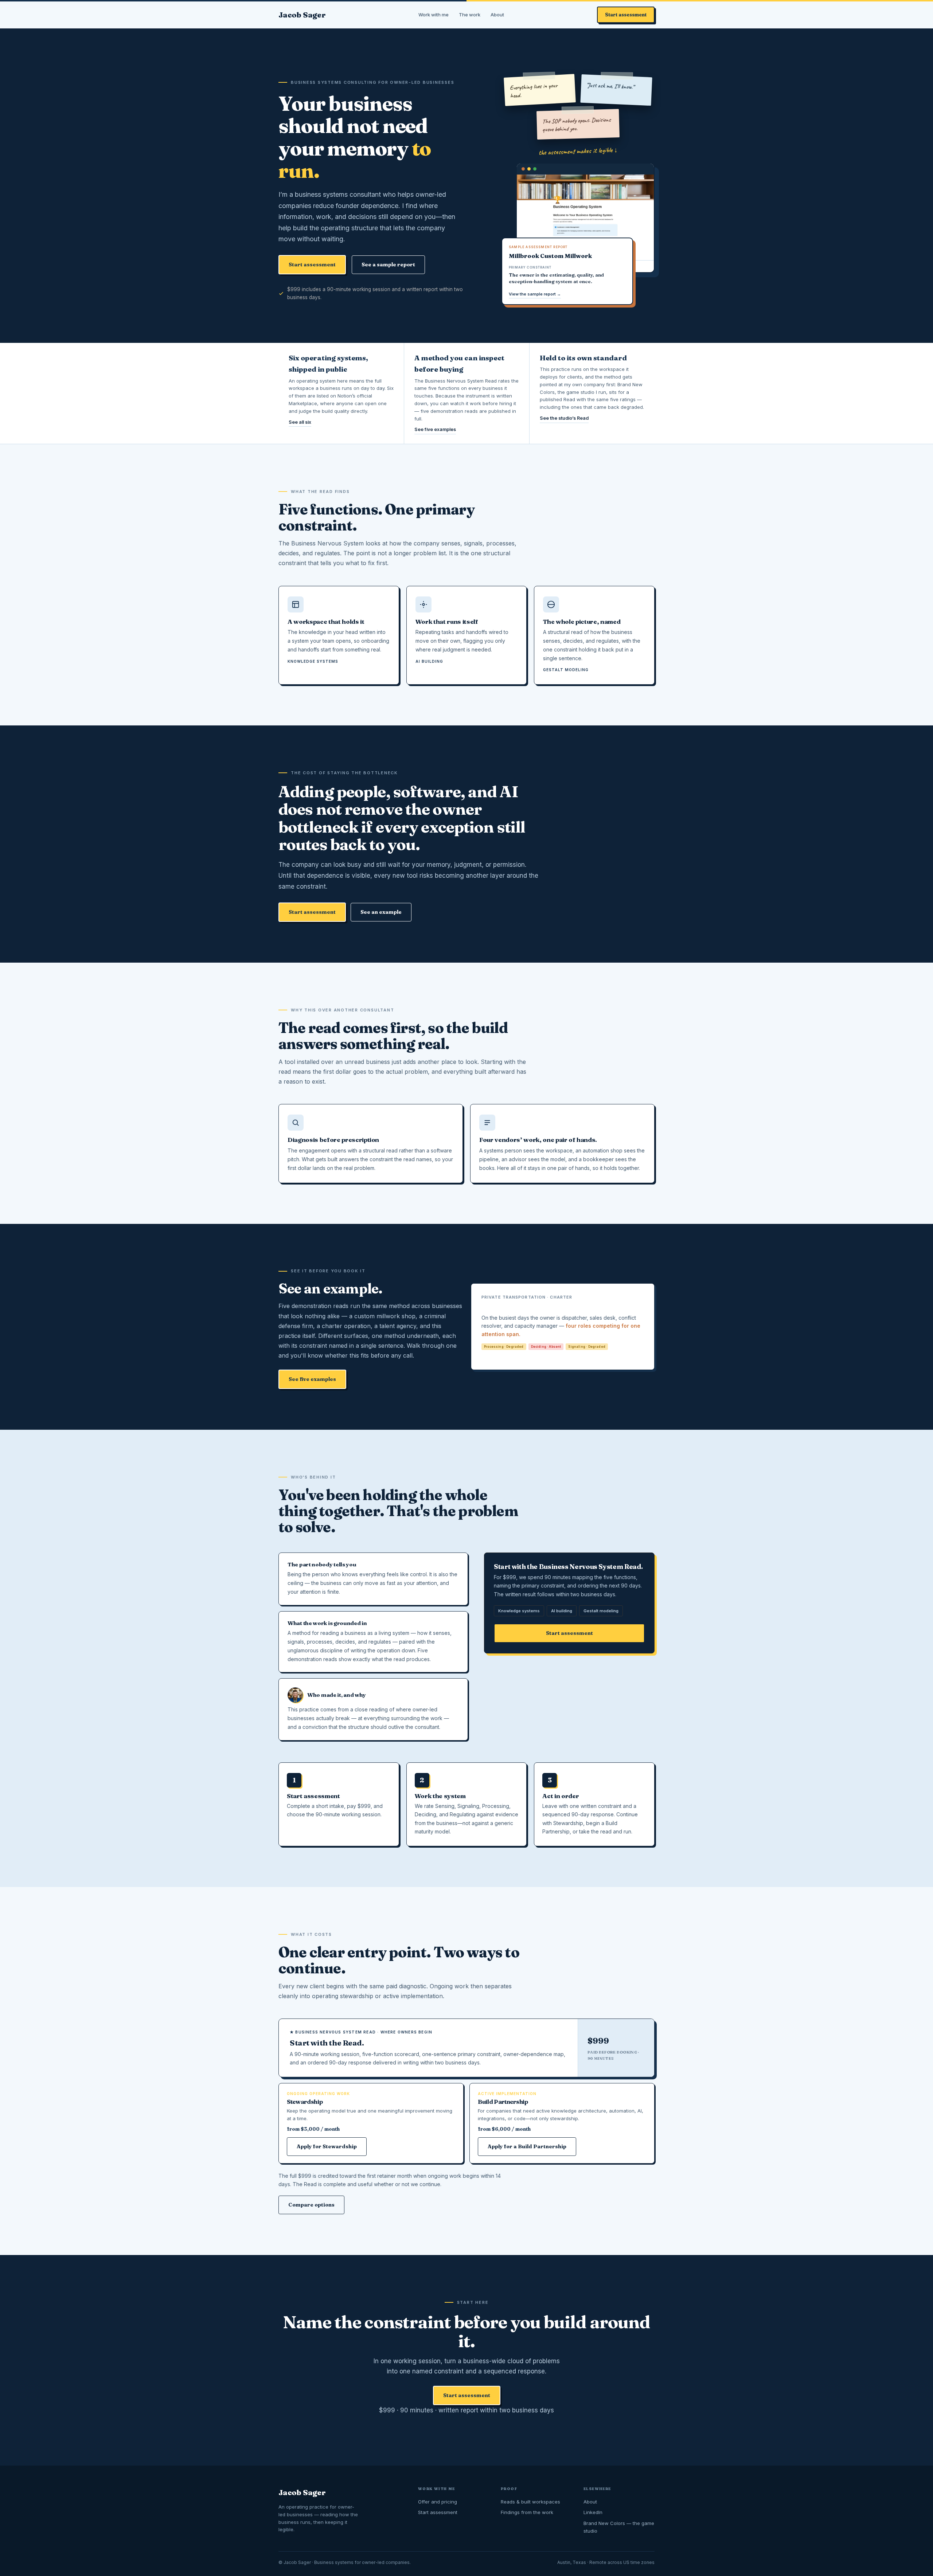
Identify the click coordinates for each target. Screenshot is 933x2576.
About (497, 15)
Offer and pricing (438, 2502)
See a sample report (388, 265)
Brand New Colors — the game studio (619, 2527)
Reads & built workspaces (530, 2502)
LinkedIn (593, 2512)
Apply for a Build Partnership (527, 2146)
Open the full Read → (511, 1355)
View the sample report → (535, 294)
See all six (300, 422)
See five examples (435, 429)
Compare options (311, 2205)
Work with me (434, 15)
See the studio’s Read (564, 418)
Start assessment (626, 15)
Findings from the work (527, 2512)
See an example (381, 912)
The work (470, 15)
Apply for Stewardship (327, 2146)
